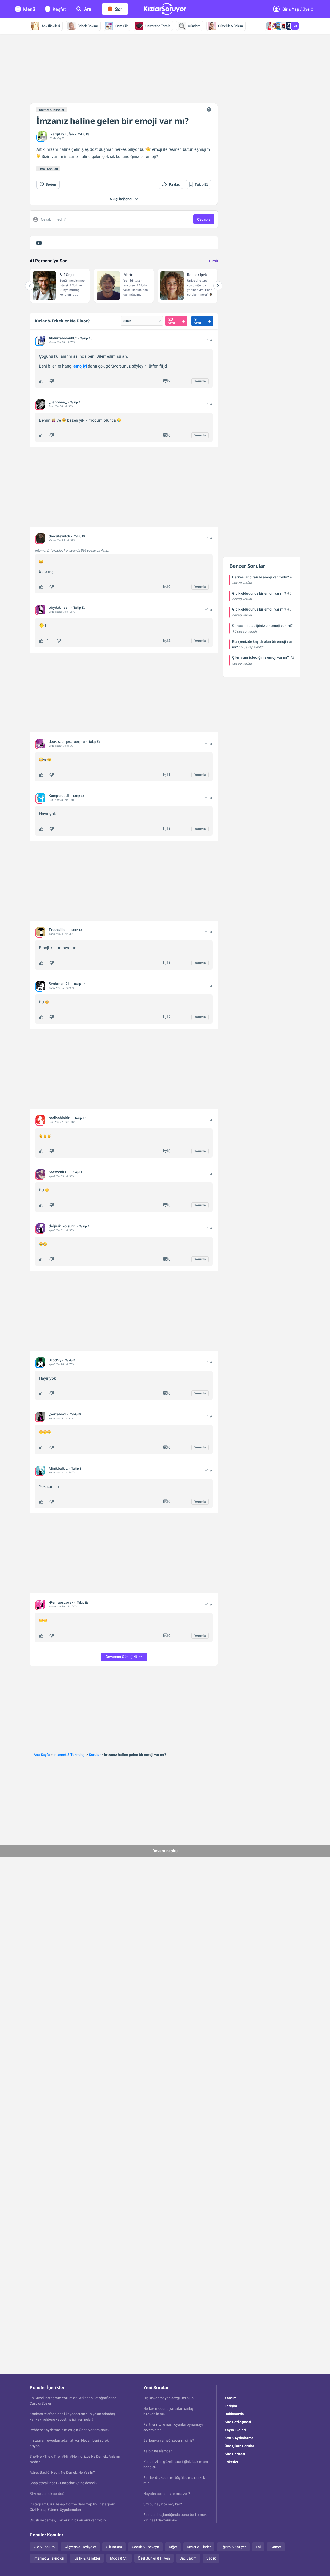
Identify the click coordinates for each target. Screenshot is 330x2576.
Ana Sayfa (42, 1755)
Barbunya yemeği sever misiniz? (169, 2440)
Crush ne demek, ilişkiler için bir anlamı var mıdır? (68, 2520)
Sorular (95, 1755)
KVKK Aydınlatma (239, 2438)
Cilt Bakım (114, 2547)
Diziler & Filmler (199, 2547)
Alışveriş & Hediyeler (80, 2547)
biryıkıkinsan (59, 607)
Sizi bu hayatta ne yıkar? (163, 2504)
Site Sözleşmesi (238, 2422)
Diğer (173, 2547)
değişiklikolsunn (62, 1226)
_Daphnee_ (58, 402)
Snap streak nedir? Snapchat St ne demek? (64, 2483)
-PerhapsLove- (61, 1602)
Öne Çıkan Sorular (239, 2446)
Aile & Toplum (44, 2547)
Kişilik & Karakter (87, 2558)
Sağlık (211, 2558)
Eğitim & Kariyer (233, 2547)
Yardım (230, 2398)
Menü (29, 9)
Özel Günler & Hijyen (154, 2558)
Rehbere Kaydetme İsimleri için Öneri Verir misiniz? (69, 2430)
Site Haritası (235, 2454)
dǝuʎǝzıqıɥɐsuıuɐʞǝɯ (67, 741)
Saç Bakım (188, 2558)
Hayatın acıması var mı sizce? (167, 2494)
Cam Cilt (122, 26)
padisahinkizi (60, 1118)
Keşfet (59, 9)
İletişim (231, 2406)
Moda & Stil (119, 2558)
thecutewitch (59, 536)
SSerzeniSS (58, 1172)
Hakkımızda (234, 2414)
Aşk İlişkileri (51, 26)
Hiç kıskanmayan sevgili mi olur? (169, 2398)
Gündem (194, 26)
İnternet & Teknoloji (52, 110)
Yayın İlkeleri (235, 2430)
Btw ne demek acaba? (47, 2494)
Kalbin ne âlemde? (158, 2451)
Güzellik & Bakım (230, 26)
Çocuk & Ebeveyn (145, 2547)
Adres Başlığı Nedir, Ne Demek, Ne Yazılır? (62, 2472)
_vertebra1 (57, 1414)
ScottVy (55, 1360)
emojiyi (80, 366)
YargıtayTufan (62, 134)
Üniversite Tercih (158, 26)
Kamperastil (59, 796)
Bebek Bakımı (88, 26)
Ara (88, 9)
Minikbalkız (58, 1468)
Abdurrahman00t (63, 338)
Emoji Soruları (48, 169)
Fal (258, 2547)
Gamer (276, 2547)
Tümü (213, 261)
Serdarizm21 (59, 984)
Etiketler (232, 2462)
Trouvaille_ (58, 930)
